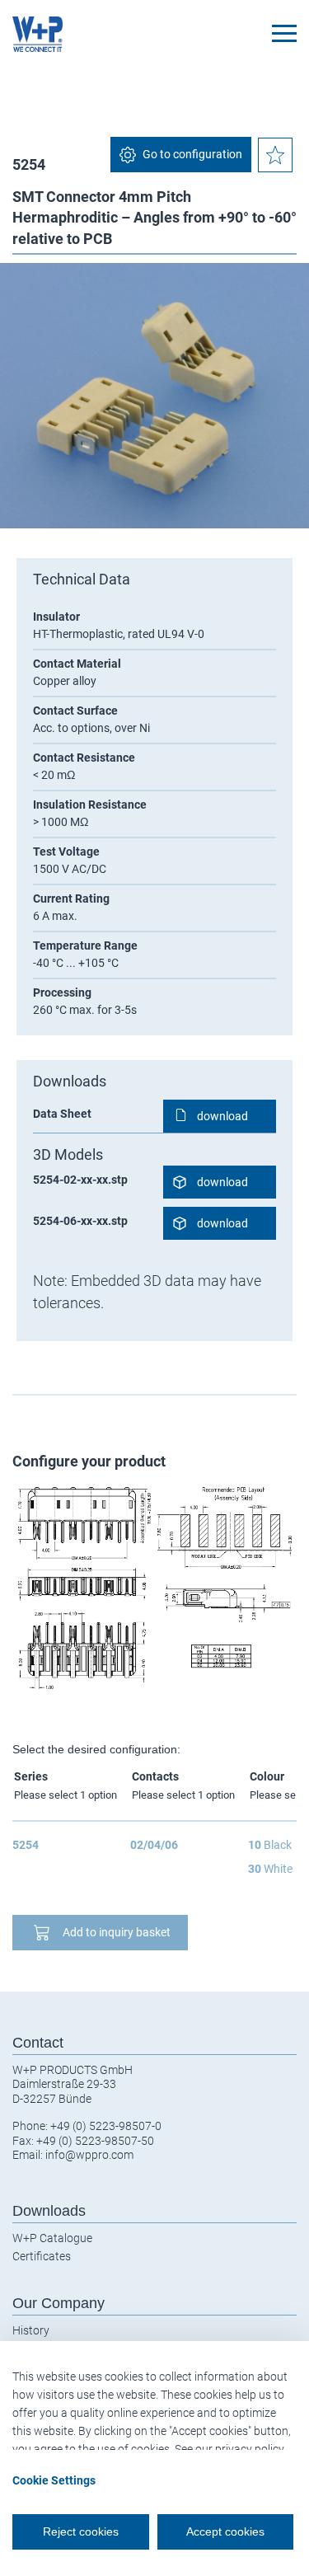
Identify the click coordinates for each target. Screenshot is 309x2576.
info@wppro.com (89, 2155)
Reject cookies (81, 2531)
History (31, 2330)
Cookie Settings (54, 2480)
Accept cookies (225, 2531)
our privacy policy (240, 2449)
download (222, 1116)
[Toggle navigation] (284, 33)
